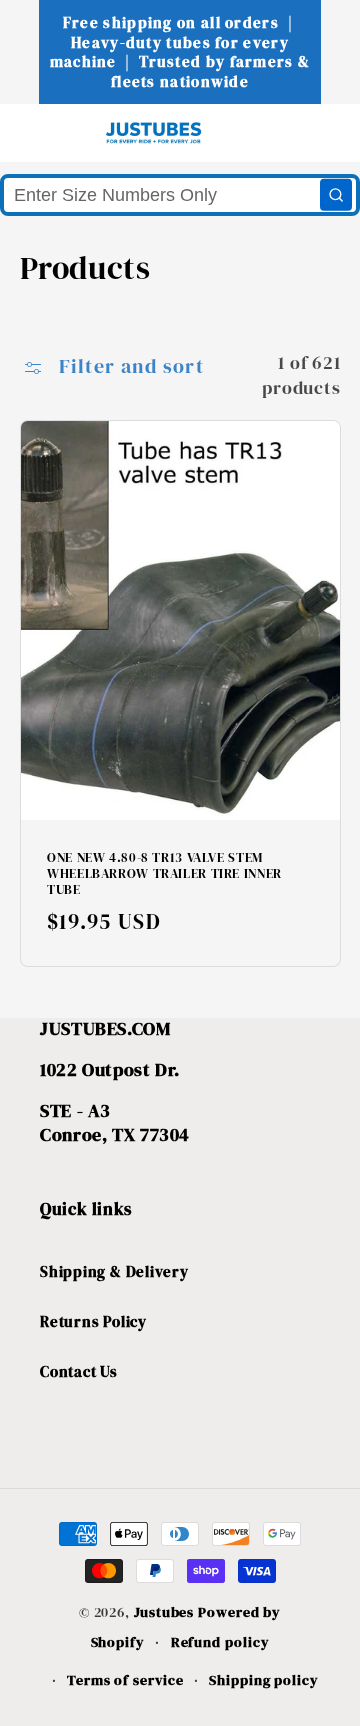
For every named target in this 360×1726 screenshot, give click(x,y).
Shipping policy (264, 1680)
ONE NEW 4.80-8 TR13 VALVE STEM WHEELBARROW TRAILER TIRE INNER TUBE (164, 873)
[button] (51, 132)
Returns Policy (93, 1321)
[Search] (336, 195)
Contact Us (79, 1371)
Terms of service (125, 1680)
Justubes (164, 1612)
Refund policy (220, 1642)
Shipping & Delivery (114, 1271)
